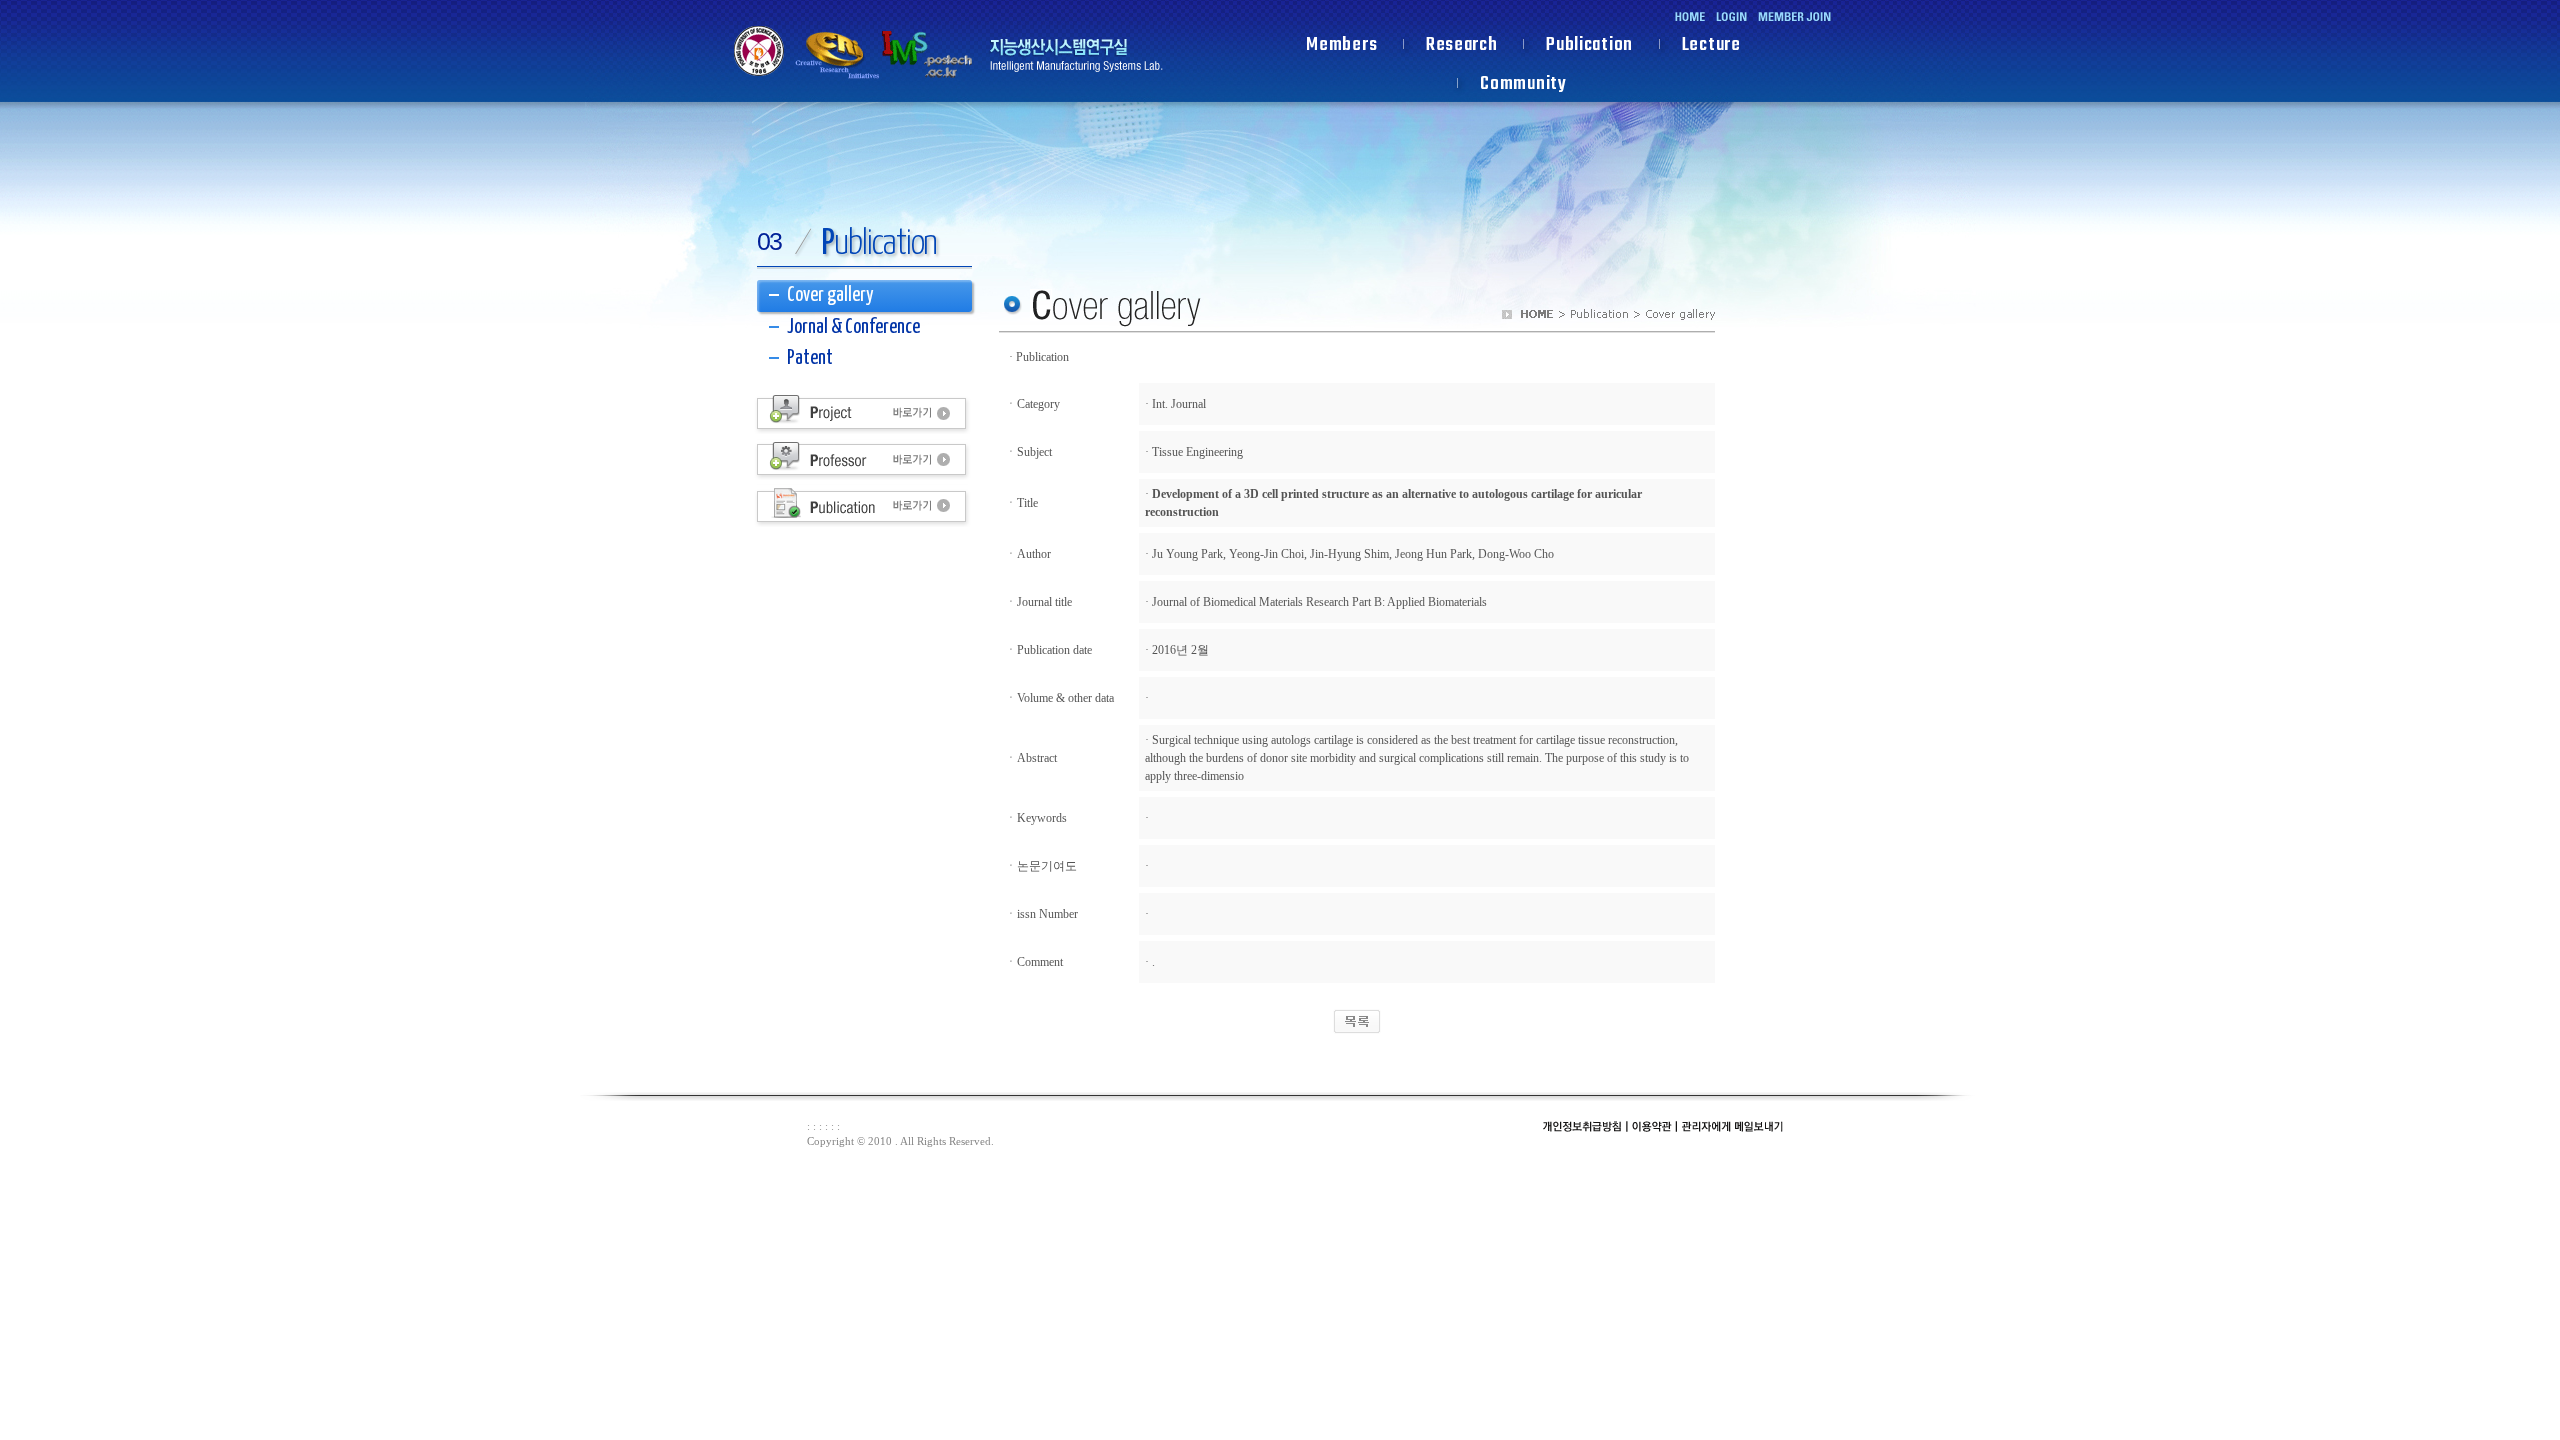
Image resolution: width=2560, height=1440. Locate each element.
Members (1341, 47)
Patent (810, 358)
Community (1523, 86)
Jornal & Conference (853, 327)
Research (1462, 47)
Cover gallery (830, 295)
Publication (1589, 47)
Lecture (1711, 47)
